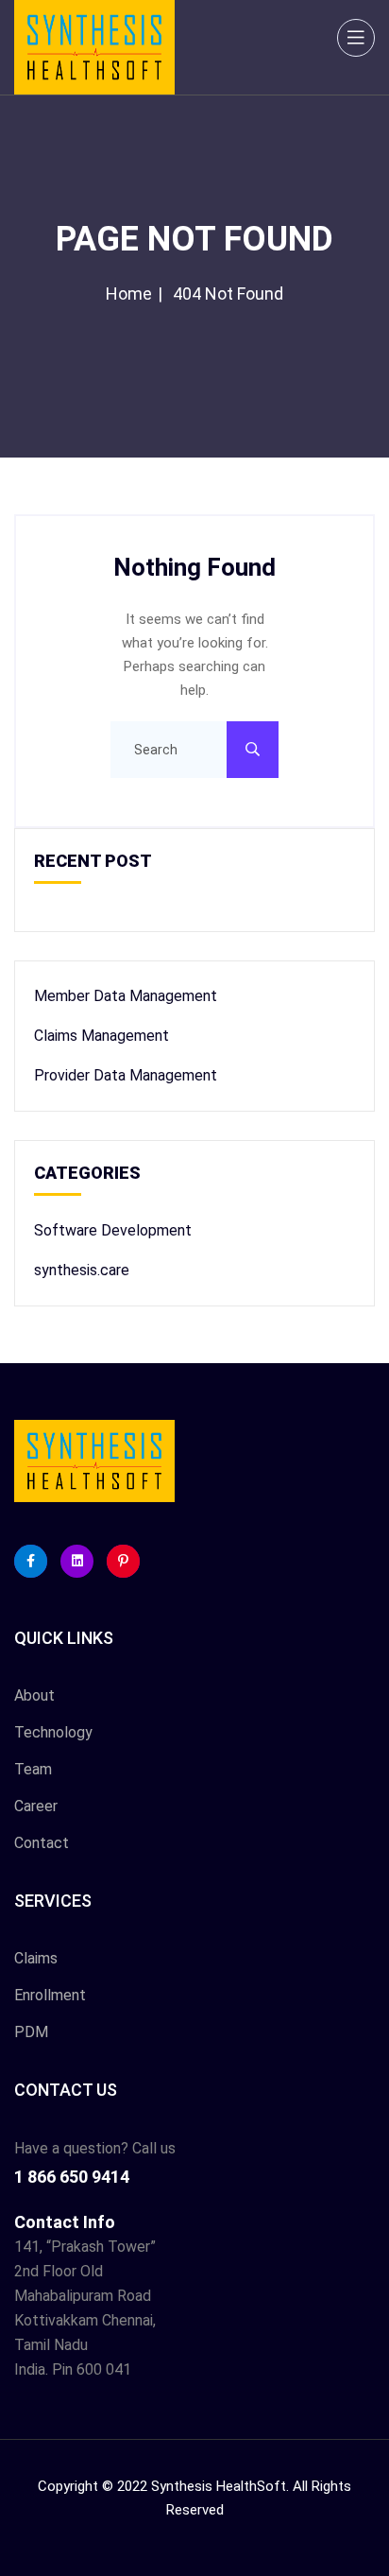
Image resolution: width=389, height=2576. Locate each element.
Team (33, 1769)
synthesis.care (82, 1270)
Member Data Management (126, 996)
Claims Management (101, 1036)
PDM (31, 2032)
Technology (53, 1732)
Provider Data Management (126, 1075)
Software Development (113, 1230)
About (34, 1695)
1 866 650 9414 (72, 2177)
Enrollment (50, 1995)
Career (36, 1806)
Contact (42, 1843)
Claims (36, 1958)
